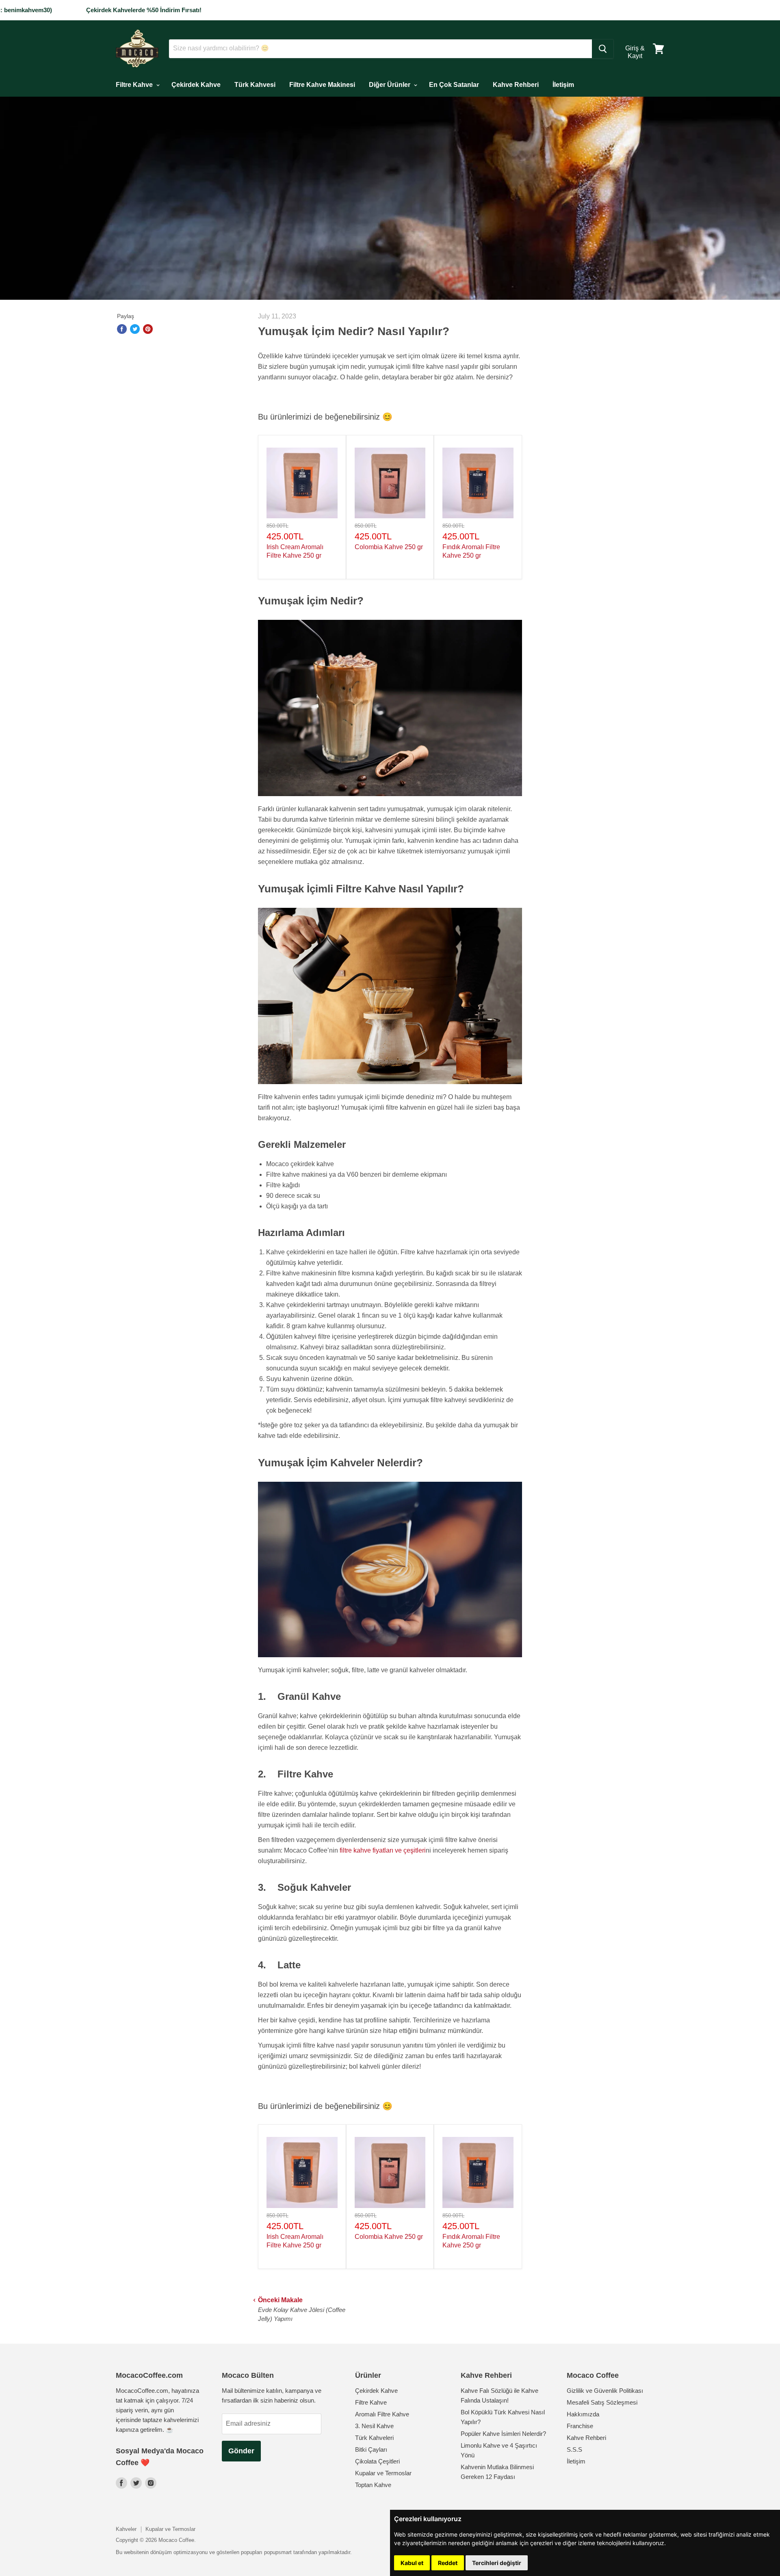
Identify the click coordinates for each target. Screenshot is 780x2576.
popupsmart (278, 2552)
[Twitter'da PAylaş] (135, 329)
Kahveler (126, 2529)
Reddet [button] (448, 2563)
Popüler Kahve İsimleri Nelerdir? (503, 2434)
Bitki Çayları (371, 2449)
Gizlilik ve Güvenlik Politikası (605, 2391)
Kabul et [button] (412, 2563)
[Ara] (603, 49)
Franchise (580, 2426)
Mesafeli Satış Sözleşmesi (602, 2402)
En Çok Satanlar (454, 85)
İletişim (563, 85)
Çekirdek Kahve (196, 85)
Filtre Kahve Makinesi (322, 85)
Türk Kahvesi (255, 85)
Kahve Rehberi (516, 85)
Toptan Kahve (373, 2485)
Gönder (241, 2451)
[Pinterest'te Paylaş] (148, 329)
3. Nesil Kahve (374, 2426)
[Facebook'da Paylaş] (122, 329)
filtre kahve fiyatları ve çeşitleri (383, 1850)
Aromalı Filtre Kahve (382, 2414)
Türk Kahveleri (374, 2438)
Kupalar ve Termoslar (383, 2473)
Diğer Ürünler (390, 85)
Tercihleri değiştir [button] (497, 2563)
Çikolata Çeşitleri (377, 2461)
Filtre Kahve (135, 85)
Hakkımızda (583, 2414)
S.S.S (574, 2449)
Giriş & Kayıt (635, 52)
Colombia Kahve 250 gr (389, 547)
